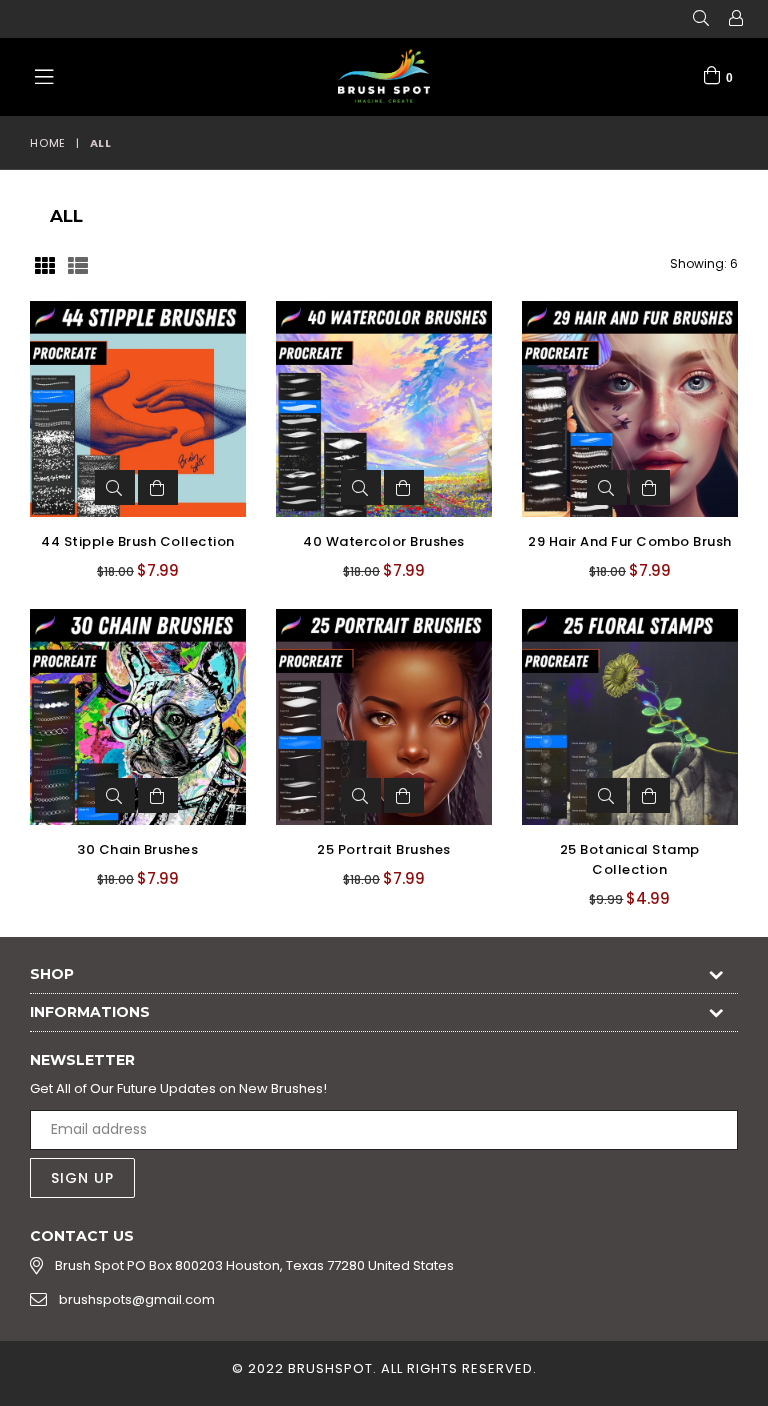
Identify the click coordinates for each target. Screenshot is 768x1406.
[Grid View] (45, 264)
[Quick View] (115, 487)
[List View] (78, 264)
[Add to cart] (158, 487)
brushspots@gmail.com (137, 1299)
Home (48, 143)
